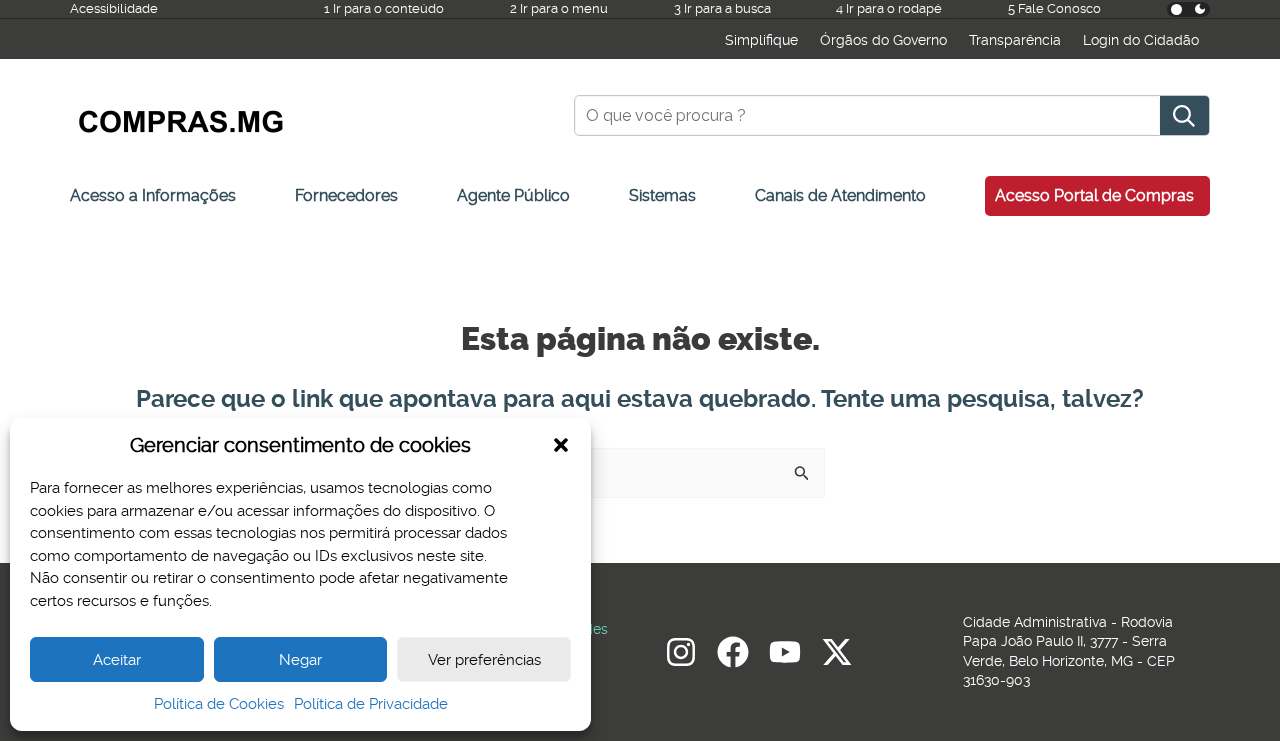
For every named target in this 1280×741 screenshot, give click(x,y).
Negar (300, 660)
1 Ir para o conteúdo (384, 8)
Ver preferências (484, 660)
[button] (561, 445)
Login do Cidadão (1141, 40)
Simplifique (761, 40)
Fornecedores (346, 195)
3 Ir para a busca (722, 8)
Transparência (1015, 40)
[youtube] (785, 652)
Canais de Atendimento (840, 195)
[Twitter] (837, 652)
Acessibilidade (114, 8)
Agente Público (513, 195)
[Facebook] (733, 652)
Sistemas (662, 195)
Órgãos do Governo (883, 40)
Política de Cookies (219, 704)
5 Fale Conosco (1054, 8)
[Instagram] (681, 652)
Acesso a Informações (153, 195)
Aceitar (117, 660)
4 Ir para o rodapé (889, 8)
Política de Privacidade (371, 704)
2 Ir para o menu (559, 8)
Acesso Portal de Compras (1094, 195)
